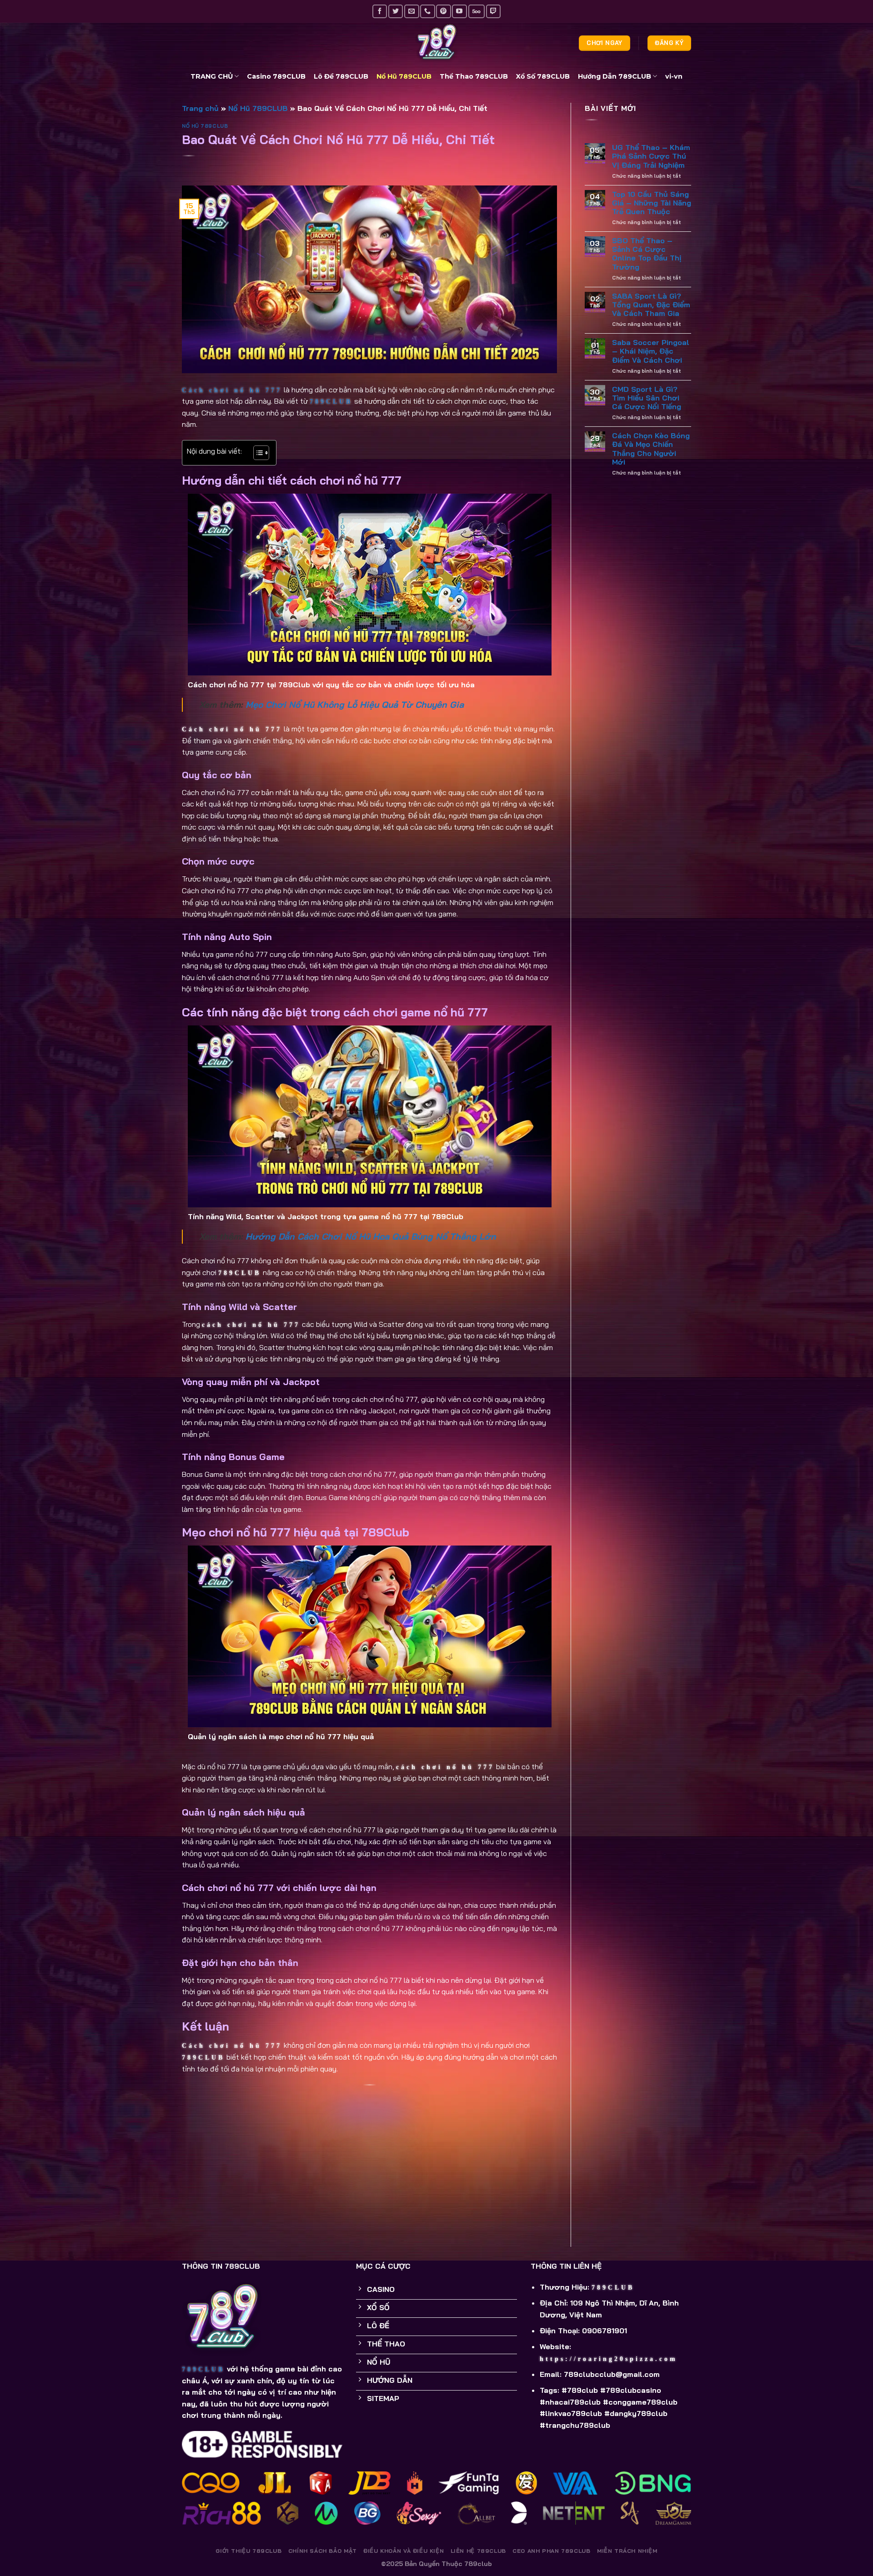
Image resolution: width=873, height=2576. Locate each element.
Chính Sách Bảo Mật (323, 2551)
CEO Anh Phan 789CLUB (551, 2551)
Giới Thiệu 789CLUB (248, 2551)
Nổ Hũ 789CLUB (404, 76)
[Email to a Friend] (370, 2153)
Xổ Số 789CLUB (543, 76)
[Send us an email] (411, 11)
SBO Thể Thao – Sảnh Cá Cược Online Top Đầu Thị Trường (647, 254)
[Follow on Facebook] (380, 11)
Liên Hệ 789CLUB (478, 2551)
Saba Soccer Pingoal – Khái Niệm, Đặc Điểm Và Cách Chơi (651, 351)
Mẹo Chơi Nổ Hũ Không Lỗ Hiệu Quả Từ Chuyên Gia (355, 705)
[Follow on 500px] (477, 11)
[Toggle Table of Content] (257, 453)
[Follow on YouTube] (459, 11)
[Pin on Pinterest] (370, 2174)
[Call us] (427, 11)
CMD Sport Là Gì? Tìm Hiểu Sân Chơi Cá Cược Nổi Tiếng (647, 398)
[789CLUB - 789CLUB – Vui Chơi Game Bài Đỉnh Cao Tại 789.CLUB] (436, 43)
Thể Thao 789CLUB (474, 76)
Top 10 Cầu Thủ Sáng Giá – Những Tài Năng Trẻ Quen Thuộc (652, 203)
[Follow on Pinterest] (443, 11)
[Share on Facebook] (370, 2111)
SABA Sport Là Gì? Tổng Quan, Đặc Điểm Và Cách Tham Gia (651, 305)
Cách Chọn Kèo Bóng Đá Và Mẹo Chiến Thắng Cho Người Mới (651, 449)
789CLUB (331, 402)
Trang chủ (200, 108)
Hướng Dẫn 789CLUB (615, 76)
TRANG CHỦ (212, 76)
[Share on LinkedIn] (370, 2195)
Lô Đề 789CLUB (341, 76)
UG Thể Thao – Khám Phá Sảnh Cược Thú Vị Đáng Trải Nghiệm (651, 156)
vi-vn (674, 76)
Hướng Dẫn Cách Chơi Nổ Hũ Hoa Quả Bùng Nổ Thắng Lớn (371, 1236)
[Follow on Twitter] (396, 11)
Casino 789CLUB (276, 76)
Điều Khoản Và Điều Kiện (404, 2551)
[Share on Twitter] (370, 2132)
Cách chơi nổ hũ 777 (232, 390)
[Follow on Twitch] (493, 11)
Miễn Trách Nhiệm (627, 2551)
